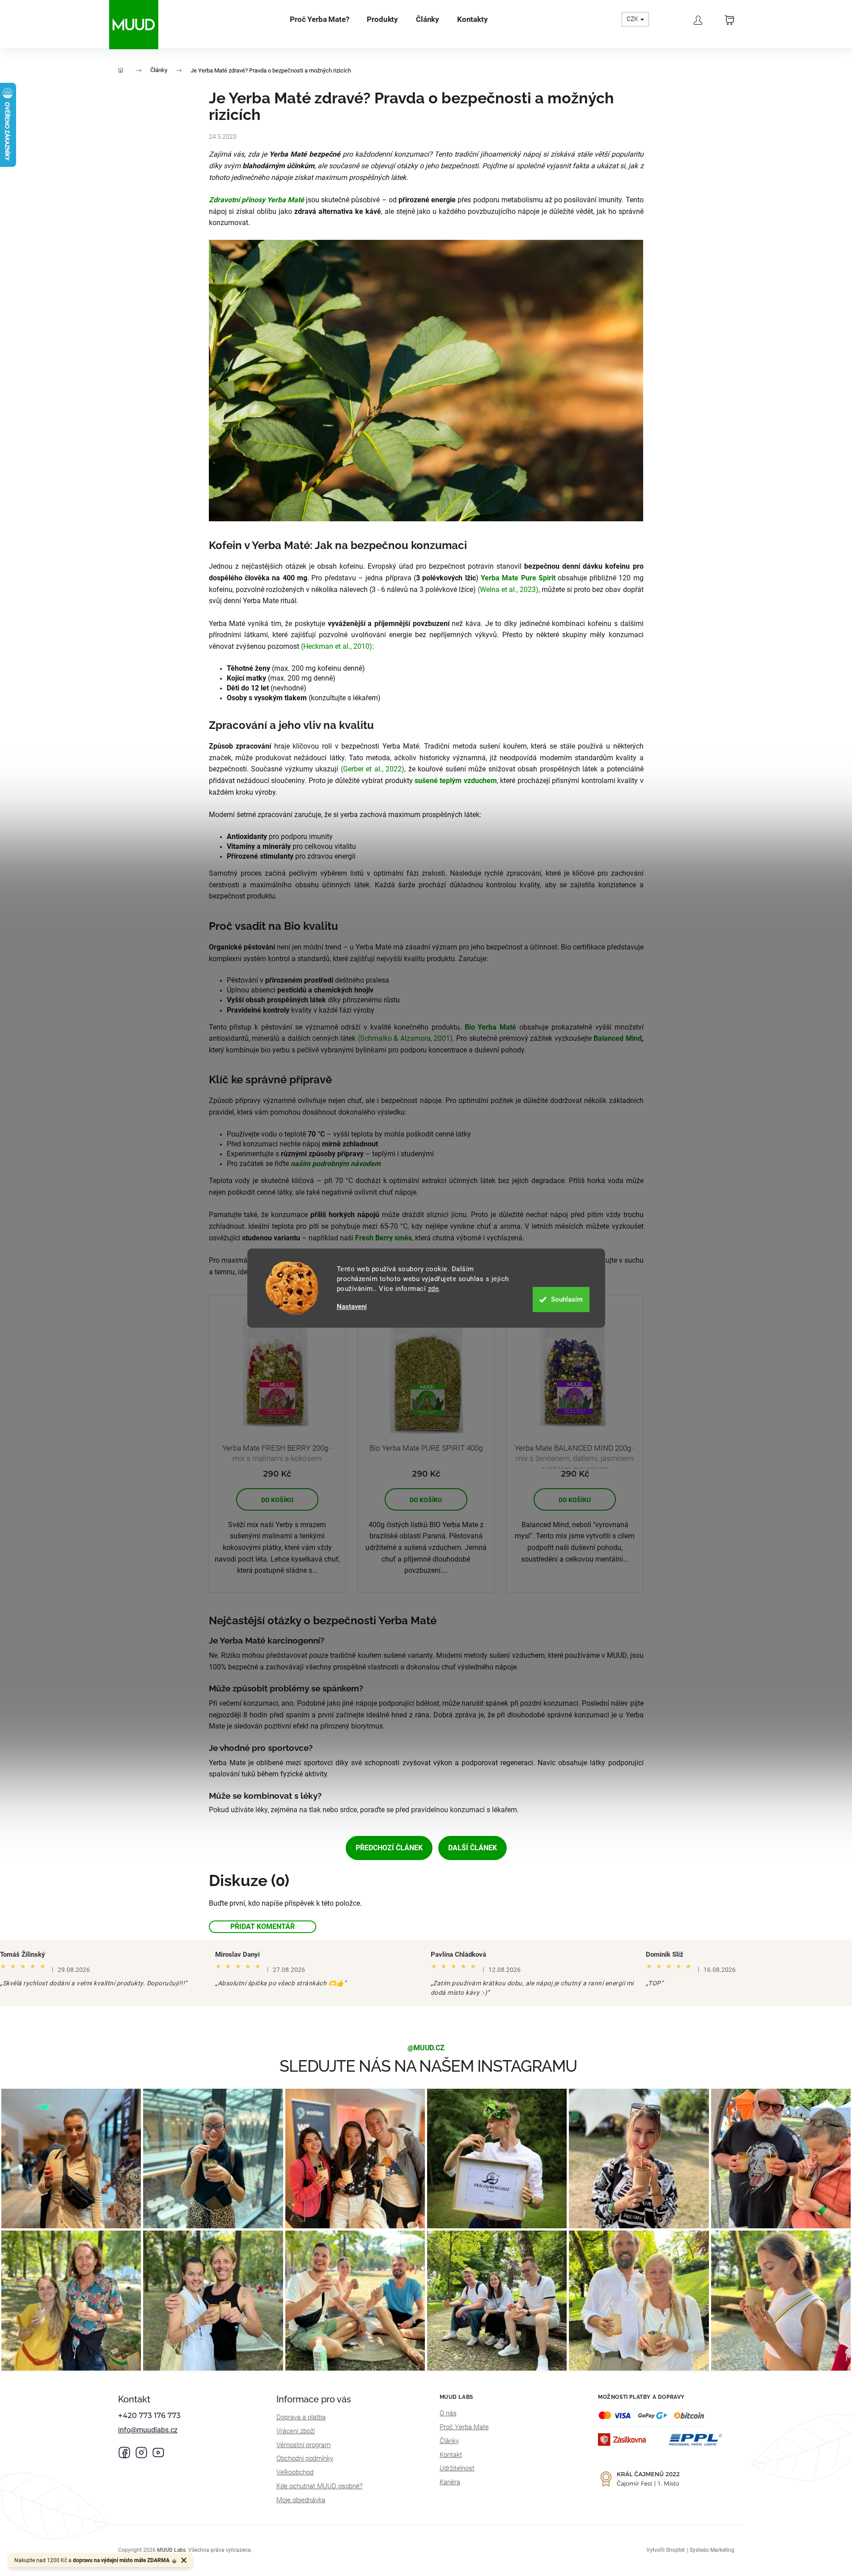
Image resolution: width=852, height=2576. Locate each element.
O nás (448, 2413)
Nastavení (352, 1307)
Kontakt (451, 2455)
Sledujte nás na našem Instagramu (428, 2066)
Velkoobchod (295, 2472)
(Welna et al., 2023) (508, 590)
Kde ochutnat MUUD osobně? (320, 2486)
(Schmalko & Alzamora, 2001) (405, 1038)
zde (434, 1289)
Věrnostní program (303, 2445)
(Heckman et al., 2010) (337, 646)
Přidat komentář (263, 1927)
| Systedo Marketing (711, 2550)
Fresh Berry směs (383, 1238)
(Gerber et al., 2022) (373, 769)
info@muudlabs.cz (148, 2430)
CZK (633, 19)
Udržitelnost (457, 2468)
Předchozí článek (389, 1848)
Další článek (473, 1848)
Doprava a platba (301, 2417)
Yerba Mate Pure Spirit (518, 578)
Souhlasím (567, 1299)
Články (449, 2441)
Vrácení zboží (296, 2431)
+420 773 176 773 (149, 2416)
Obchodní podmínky (305, 2458)
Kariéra (450, 2482)
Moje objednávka (301, 2500)
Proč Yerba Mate (464, 2427)
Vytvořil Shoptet (665, 2550)
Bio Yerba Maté (491, 1027)
